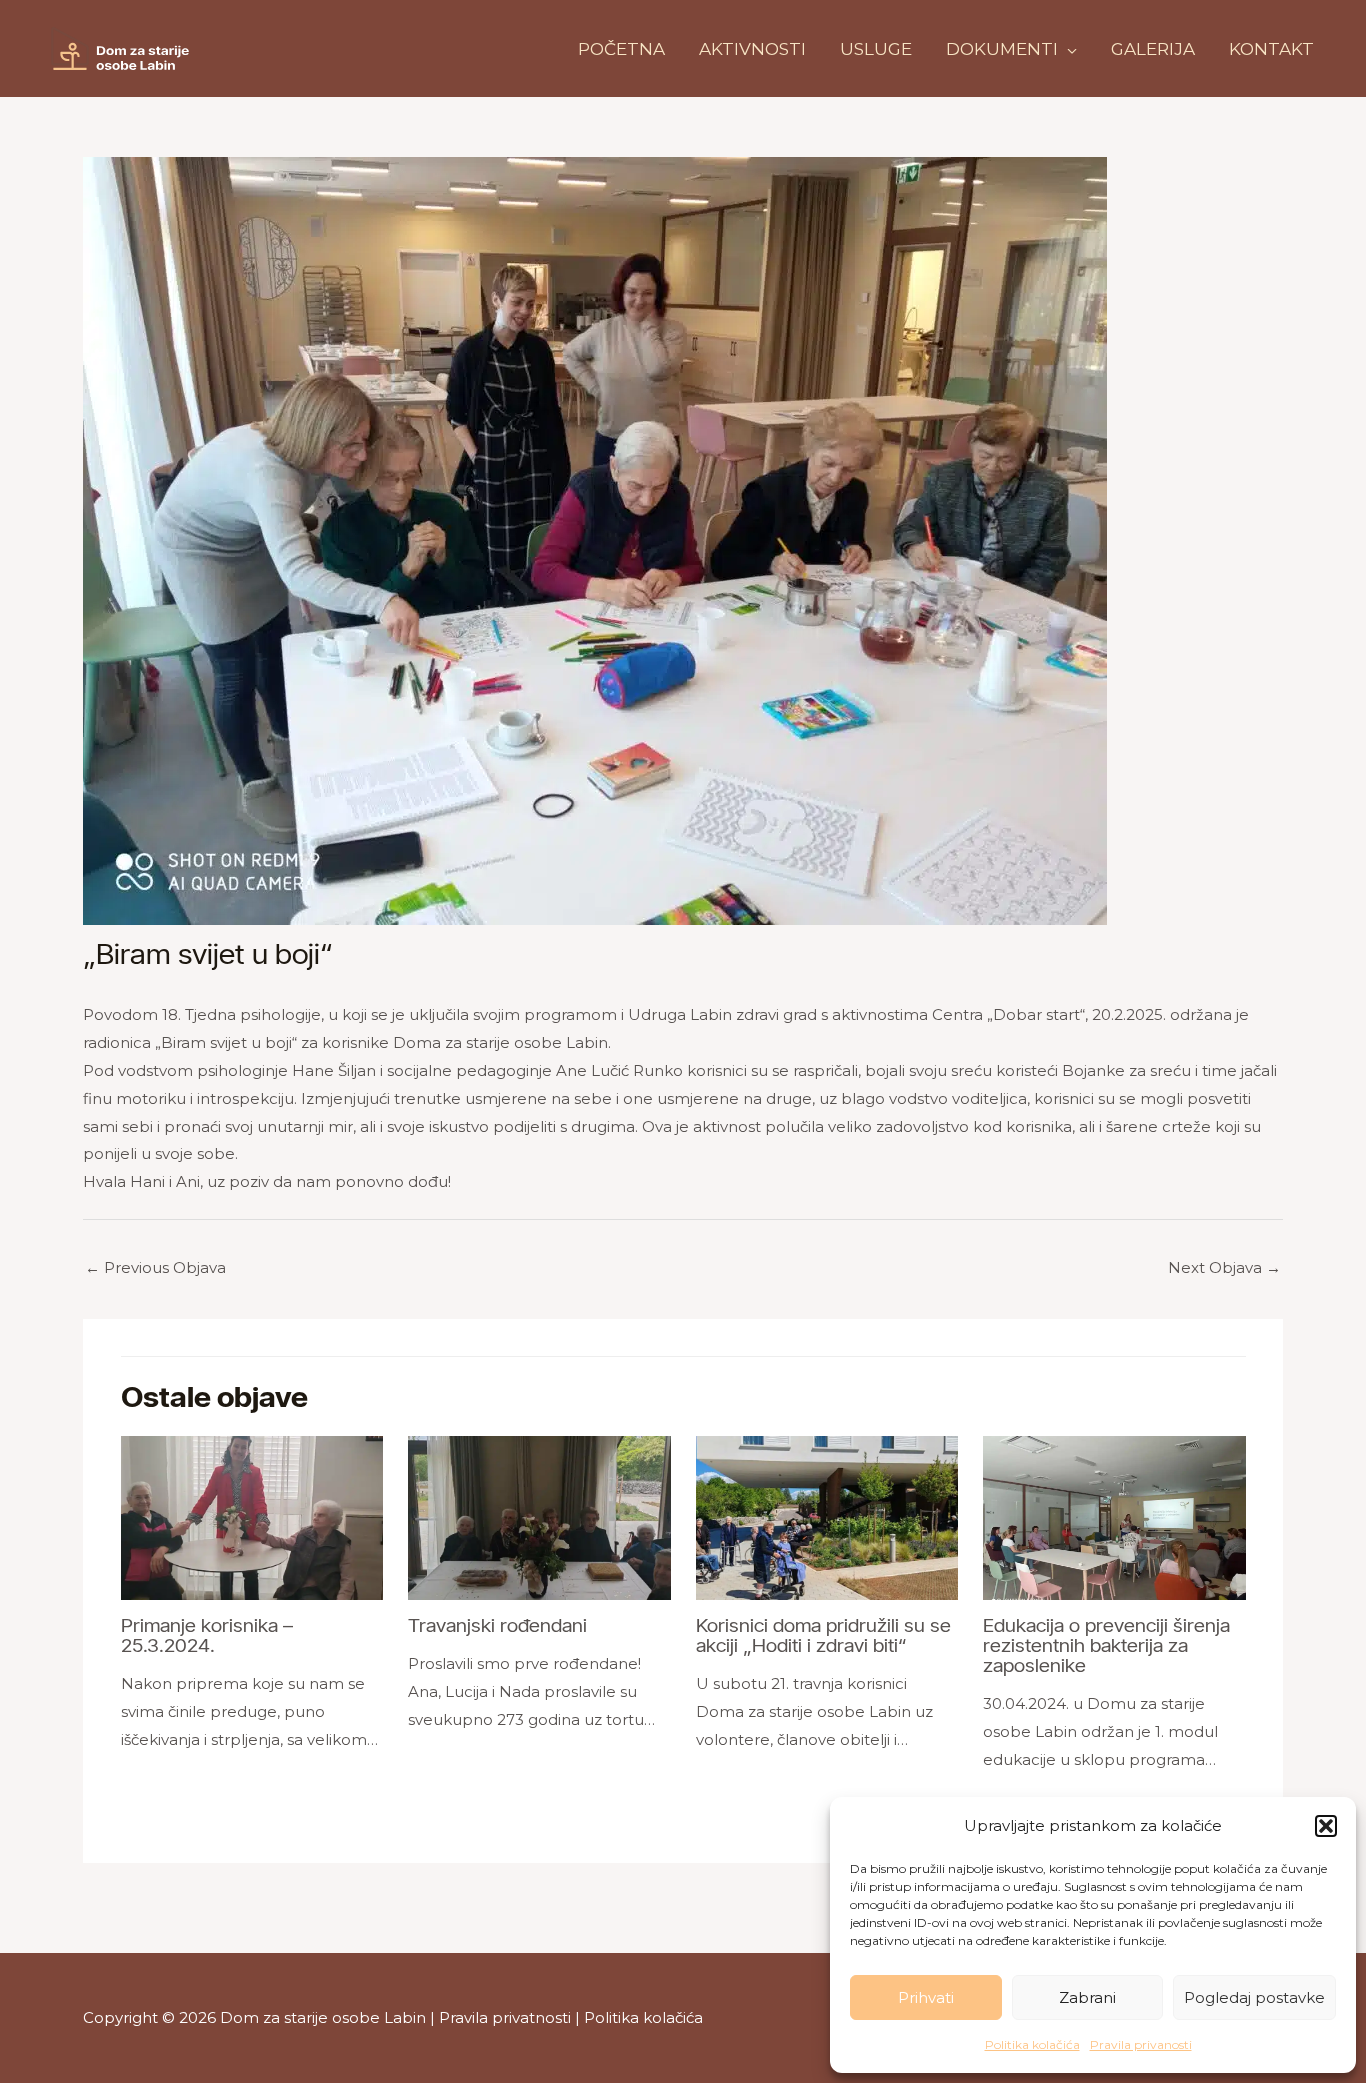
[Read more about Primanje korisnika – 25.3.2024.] (252, 1516)
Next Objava (1224, 1267)
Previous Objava (155, 1267)
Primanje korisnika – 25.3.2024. (207, 1635)
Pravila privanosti (1141, 2044)
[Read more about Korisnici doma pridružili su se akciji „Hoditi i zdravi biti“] (827, 1516)
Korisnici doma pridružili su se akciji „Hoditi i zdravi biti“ (823, 1635)
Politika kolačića (1032, 2044)
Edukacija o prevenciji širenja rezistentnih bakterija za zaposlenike (1106, 1645)
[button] (1326, 1826)
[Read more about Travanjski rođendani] (539, 1516)
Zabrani (1087, 1997)
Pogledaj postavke (1254, 1997)
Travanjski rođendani (497, 1625)
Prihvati (926, 1997)
